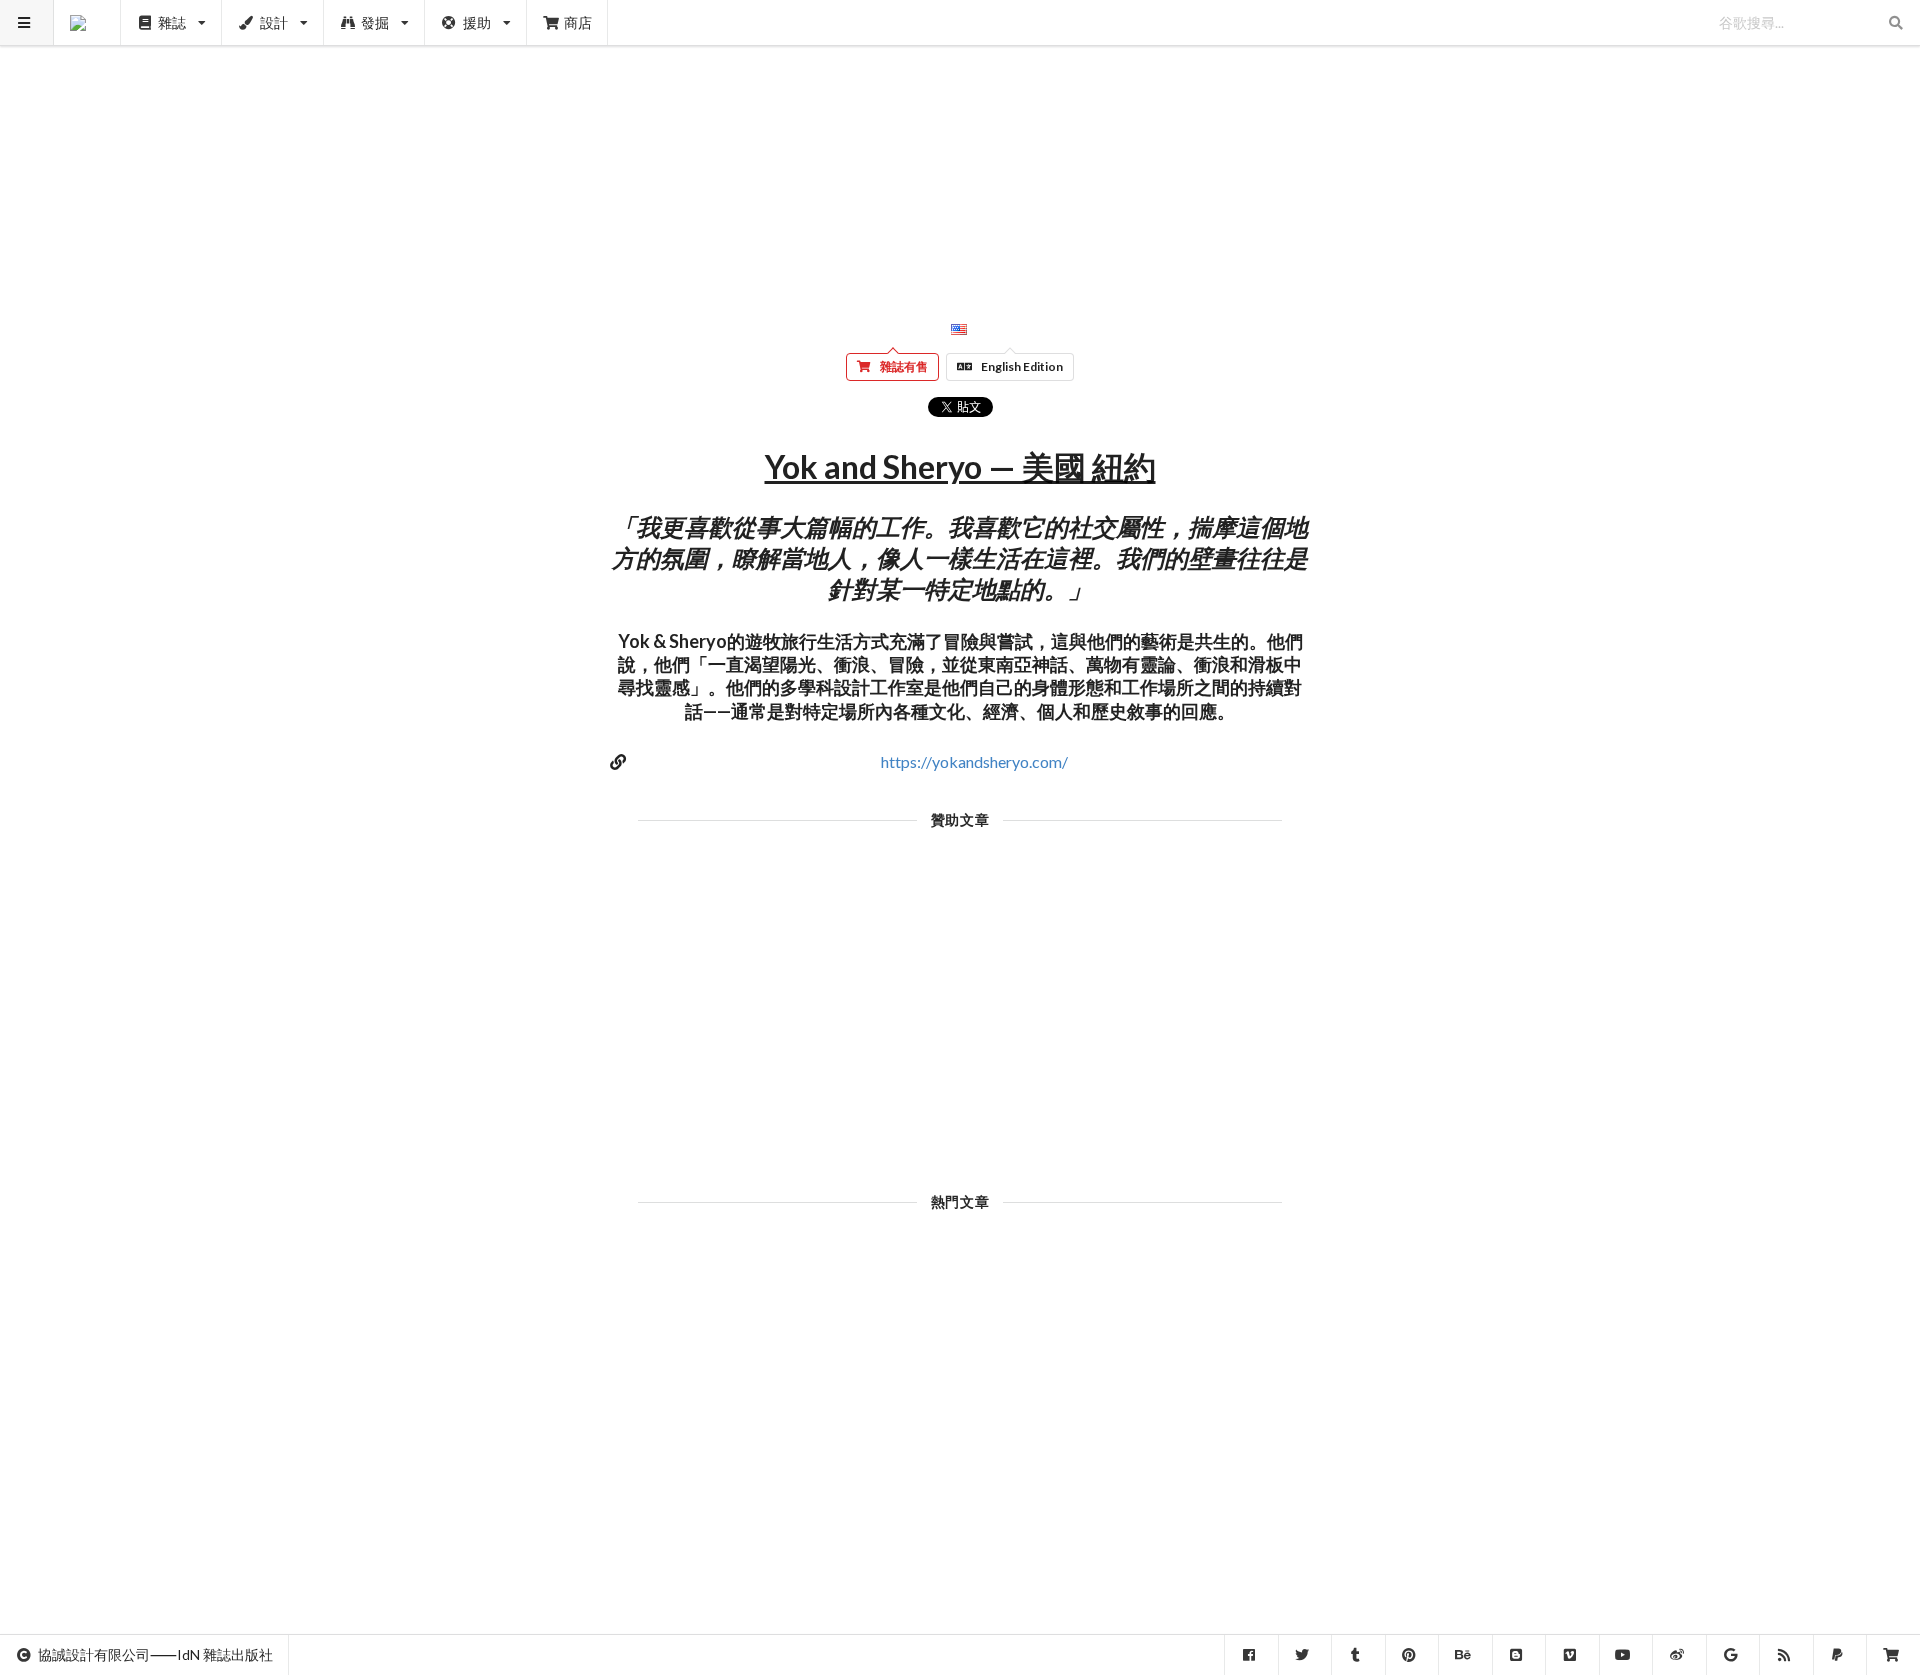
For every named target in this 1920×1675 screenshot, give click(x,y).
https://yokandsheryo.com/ (974, 761)
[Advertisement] (960, 140)
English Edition (1022, 366)
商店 (578, 22)
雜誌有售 (904, 366)
